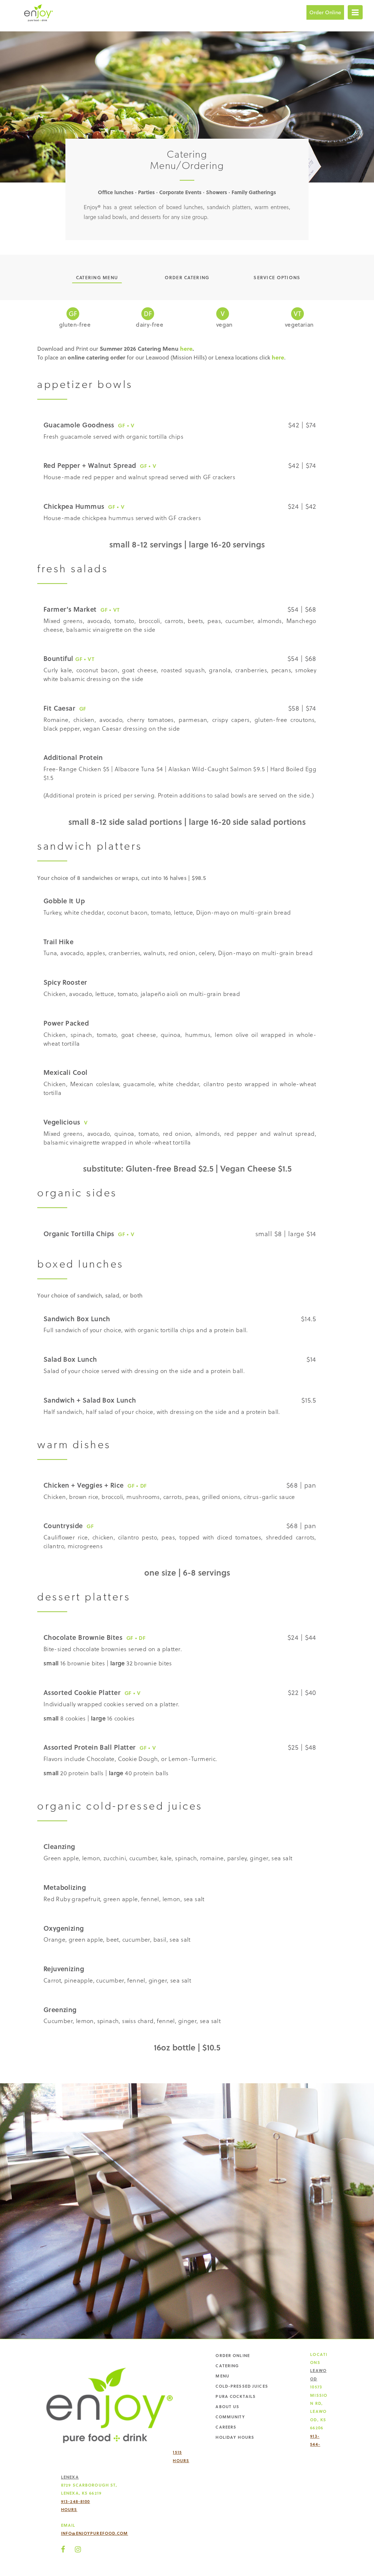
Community (230, 2417)
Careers (226, 2427)
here (186, 348)
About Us (227, 2406)
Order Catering (187, 277)
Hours (181, 2460)
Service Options (277, 277)
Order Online (325, 12)
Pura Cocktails (236, 2396)
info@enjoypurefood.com (95, 2533)
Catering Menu (97, 277)
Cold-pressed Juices (242, 2386)
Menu (222, 2376)
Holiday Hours (235, 2437)
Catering (227, 2366)
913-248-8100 (75, 2501)
